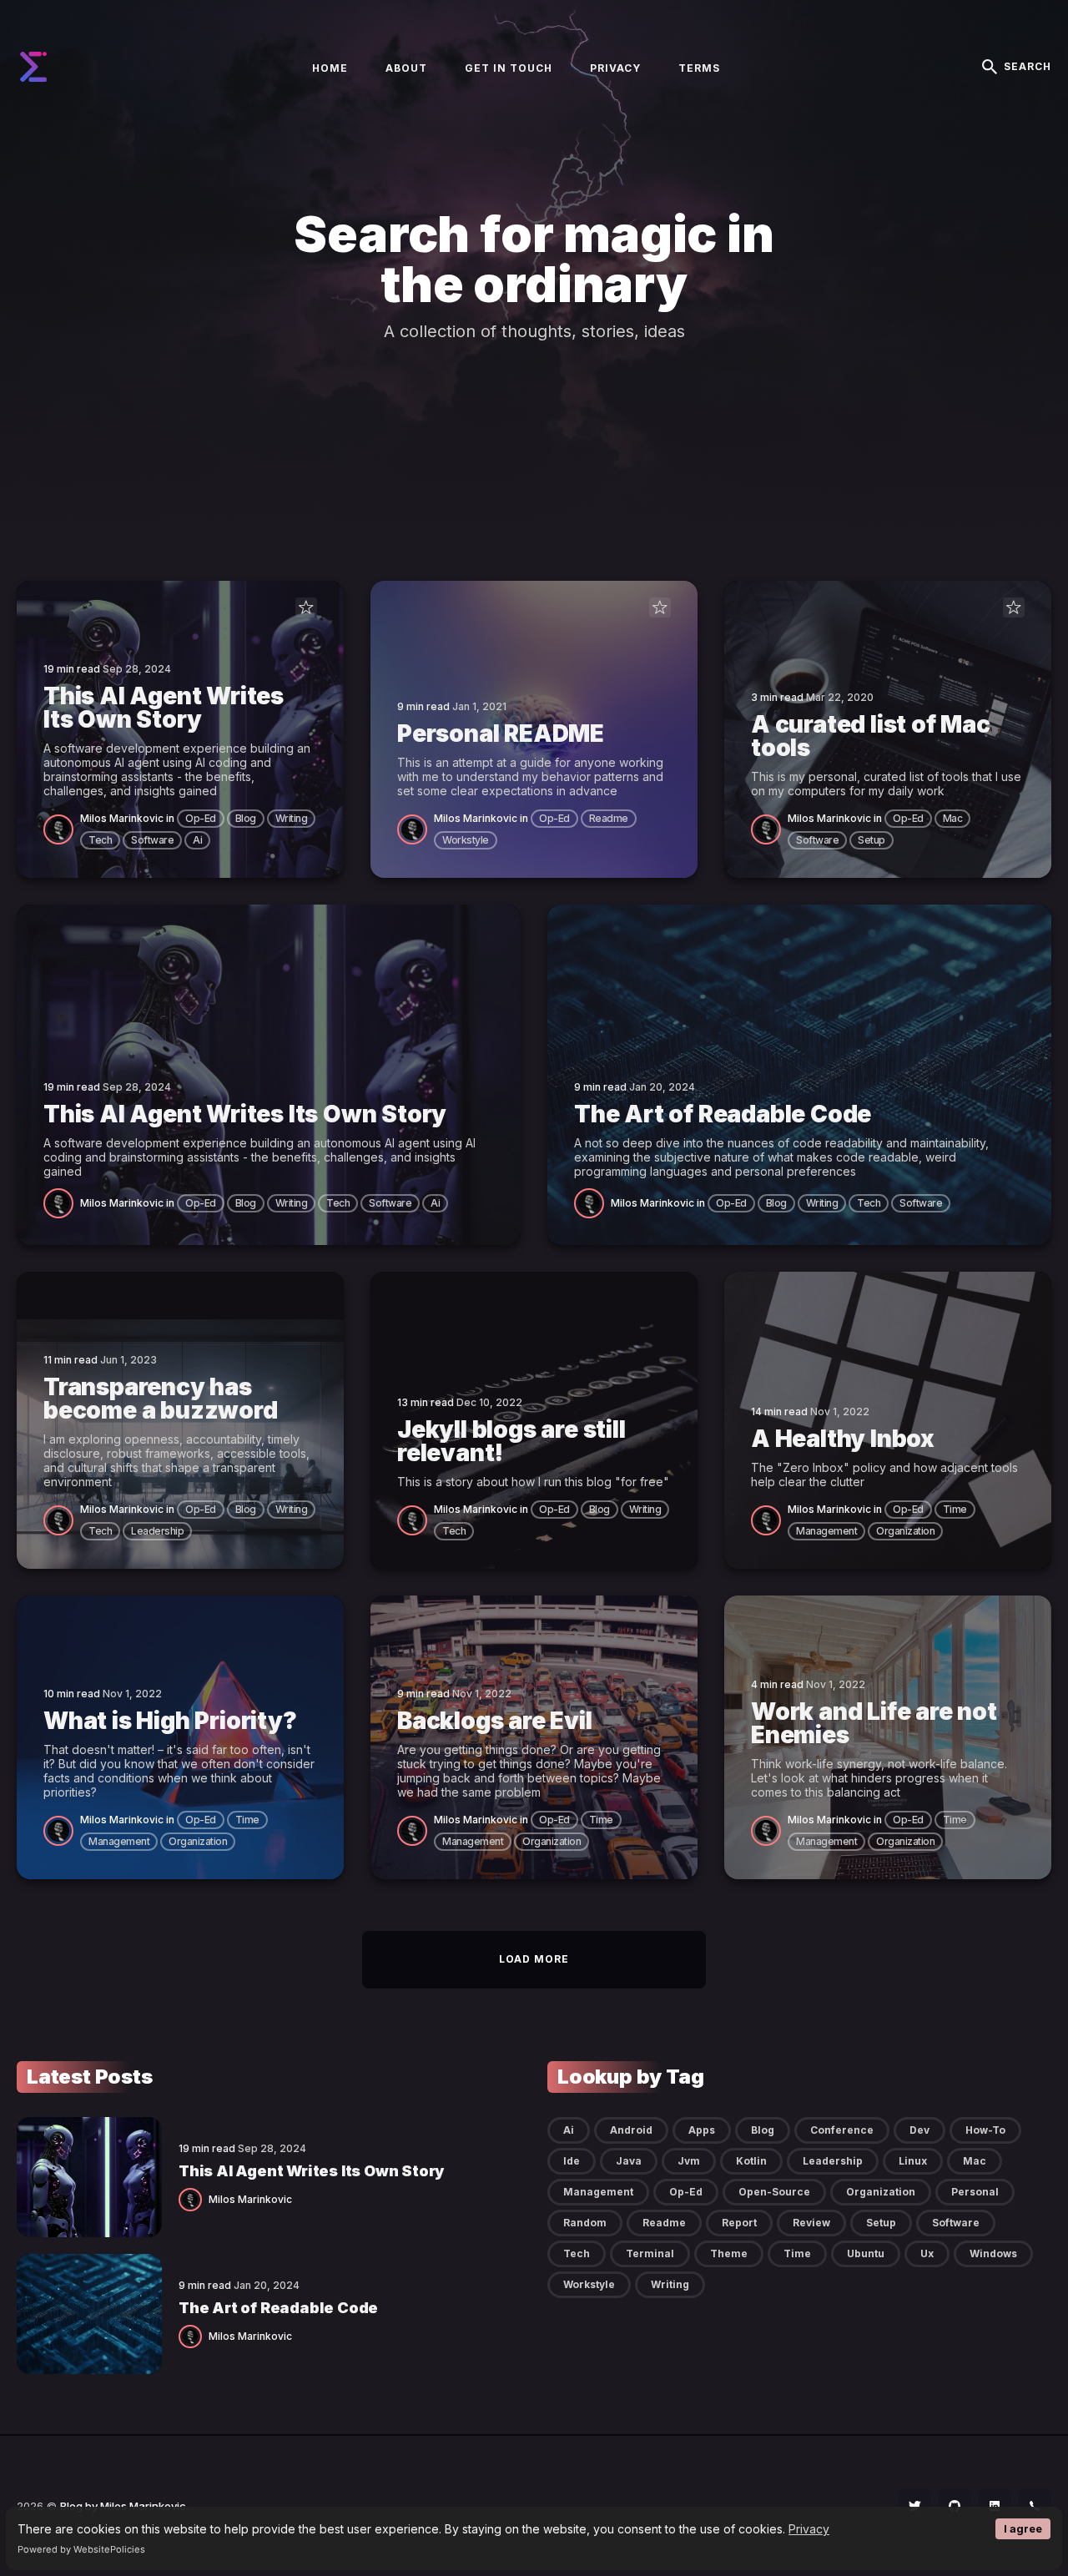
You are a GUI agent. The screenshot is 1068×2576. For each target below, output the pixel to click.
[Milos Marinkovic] (62, 828)
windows (993, 2253)
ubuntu (866, 2253)
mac (953, 818)
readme (609, 818)
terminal (650, 2253)
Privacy (809, 2529)
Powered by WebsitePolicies (81, 2549)
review (811, 2223)
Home (330, 68)
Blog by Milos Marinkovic (123, 2506)
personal (975, 2192)
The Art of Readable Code (278, 2308)
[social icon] (914, 2506)
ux (927, 2253)
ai (197, 840)
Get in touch (509, 68)
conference (842, 2130)
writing (292, 818)
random (585, 2223)
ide (572, 2161)
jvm (689, 2161)
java (629, 2161)
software (152, 840)
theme (729, 2253)
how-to (985, 2130)
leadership (157, 1531)
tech (100, 840)
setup (872, 840)
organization (905, 1531)
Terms (699, 68)
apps (702, 2130)
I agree (1023, 2529)
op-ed (201, 818)
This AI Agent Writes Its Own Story (311, 2171)
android (631, 2130)
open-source (774, 2192)
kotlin (751, 2161)
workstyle (466, 840)
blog (246, 818)
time (955, 1509)
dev (919, 2130)
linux (913, 2161)
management (826, 1531)
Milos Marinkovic (122, 818)
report (739, 2223)
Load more (534, 1959)
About (406, 68)
